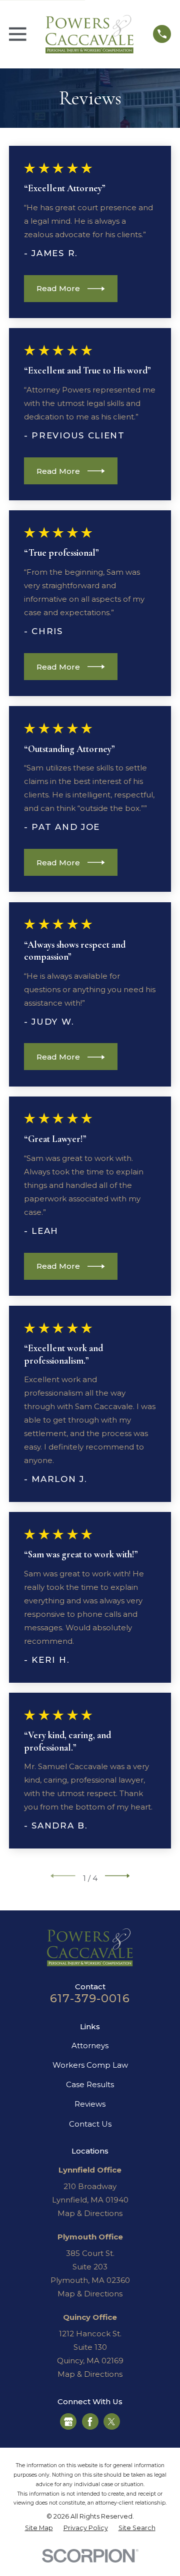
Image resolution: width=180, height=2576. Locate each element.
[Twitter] (111, 2422)
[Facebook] (90, 2422)
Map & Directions (90, 2213)
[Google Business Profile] (68, 2422)
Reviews (90, 2104)
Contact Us (90, 2124)
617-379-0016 (90, 1998)
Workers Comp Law (90, 2065)
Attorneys (90, 2045)
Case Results (90, 2084)
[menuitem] (39, 2528)
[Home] (89, 34)
